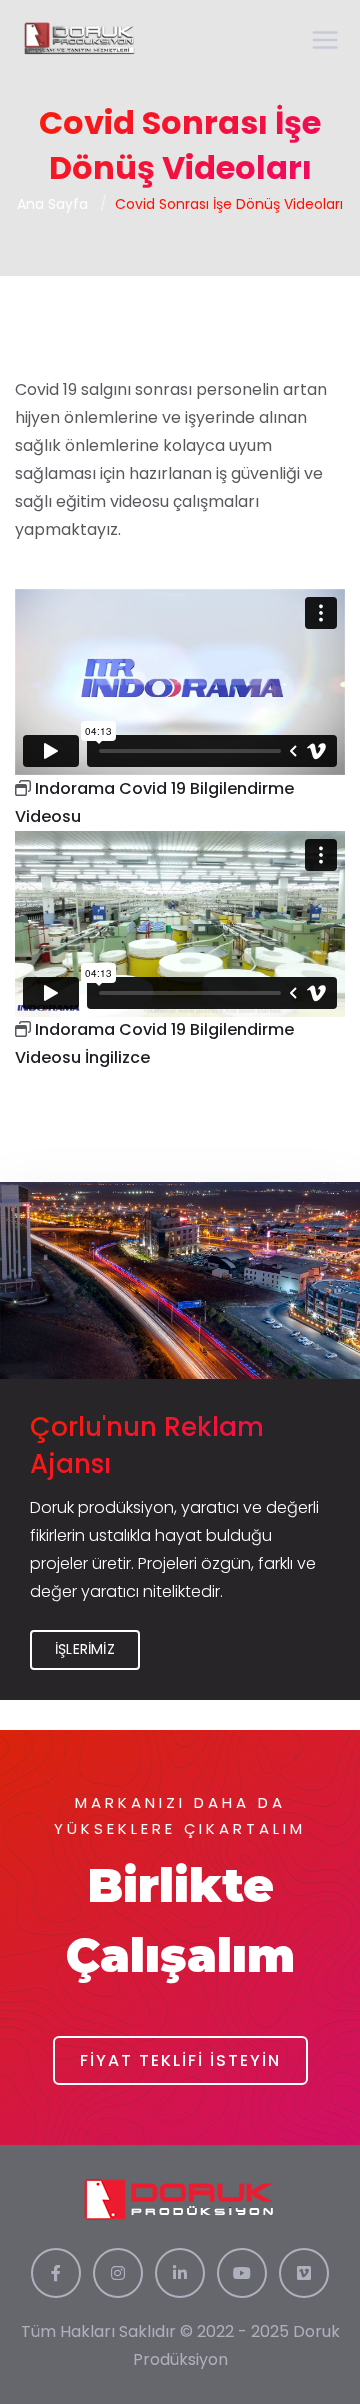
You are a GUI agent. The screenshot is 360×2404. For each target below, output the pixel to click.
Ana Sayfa (52, 204)
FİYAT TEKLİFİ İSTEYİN (180, 2060)
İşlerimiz (85, 1649)
